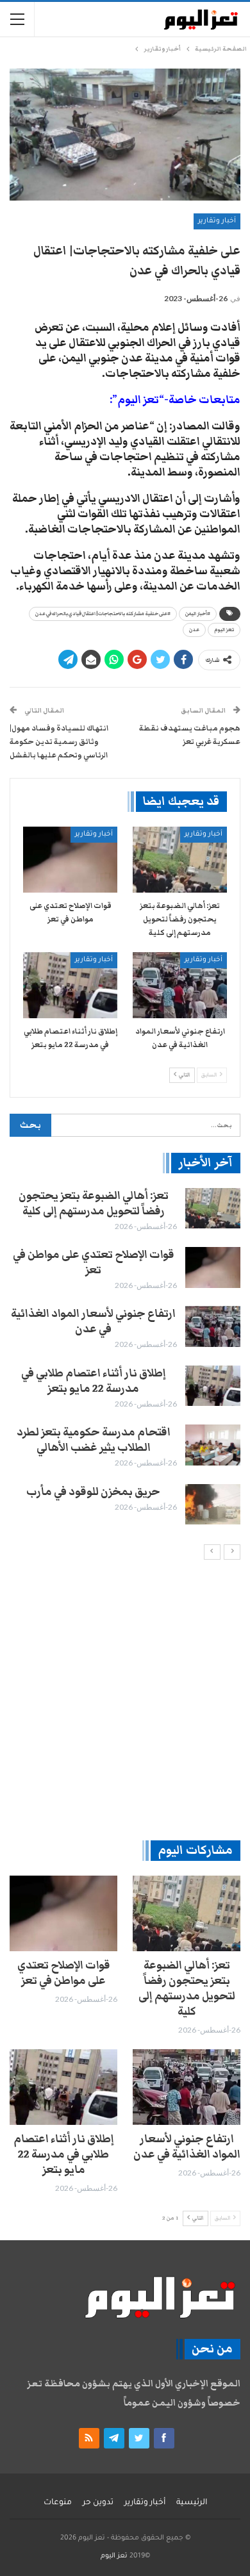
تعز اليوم (224, 630)
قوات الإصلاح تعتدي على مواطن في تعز (94, 1262)
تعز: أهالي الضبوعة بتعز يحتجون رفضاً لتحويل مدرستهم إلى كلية (94, 1203)
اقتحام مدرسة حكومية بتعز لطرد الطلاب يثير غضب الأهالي (94, 1440)
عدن (194, 630)
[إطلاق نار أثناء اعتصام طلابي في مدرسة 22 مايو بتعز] (70, 985)
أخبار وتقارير (217, 221)
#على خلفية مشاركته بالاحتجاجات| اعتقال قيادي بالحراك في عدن (103, 614)
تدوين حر (98, 2503)
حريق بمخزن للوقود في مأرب (93, 1492)
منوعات (58, 2503)
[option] (125, 1357)
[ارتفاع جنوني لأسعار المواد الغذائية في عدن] (180, 985)
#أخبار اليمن (198, 614)
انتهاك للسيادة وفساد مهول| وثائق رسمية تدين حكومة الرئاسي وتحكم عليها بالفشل (59, 741)
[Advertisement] (125, 1699)
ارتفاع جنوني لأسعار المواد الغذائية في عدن (93, 1321)
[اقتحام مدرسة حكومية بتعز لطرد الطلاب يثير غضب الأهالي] (213, 1445)
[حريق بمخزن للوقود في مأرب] (213, 1505)
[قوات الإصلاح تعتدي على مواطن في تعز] (70, 860)
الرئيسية (192, 2503)
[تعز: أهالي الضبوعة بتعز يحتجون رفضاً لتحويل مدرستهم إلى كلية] (180, 860)
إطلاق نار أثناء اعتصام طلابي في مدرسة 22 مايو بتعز (94, 1381)
